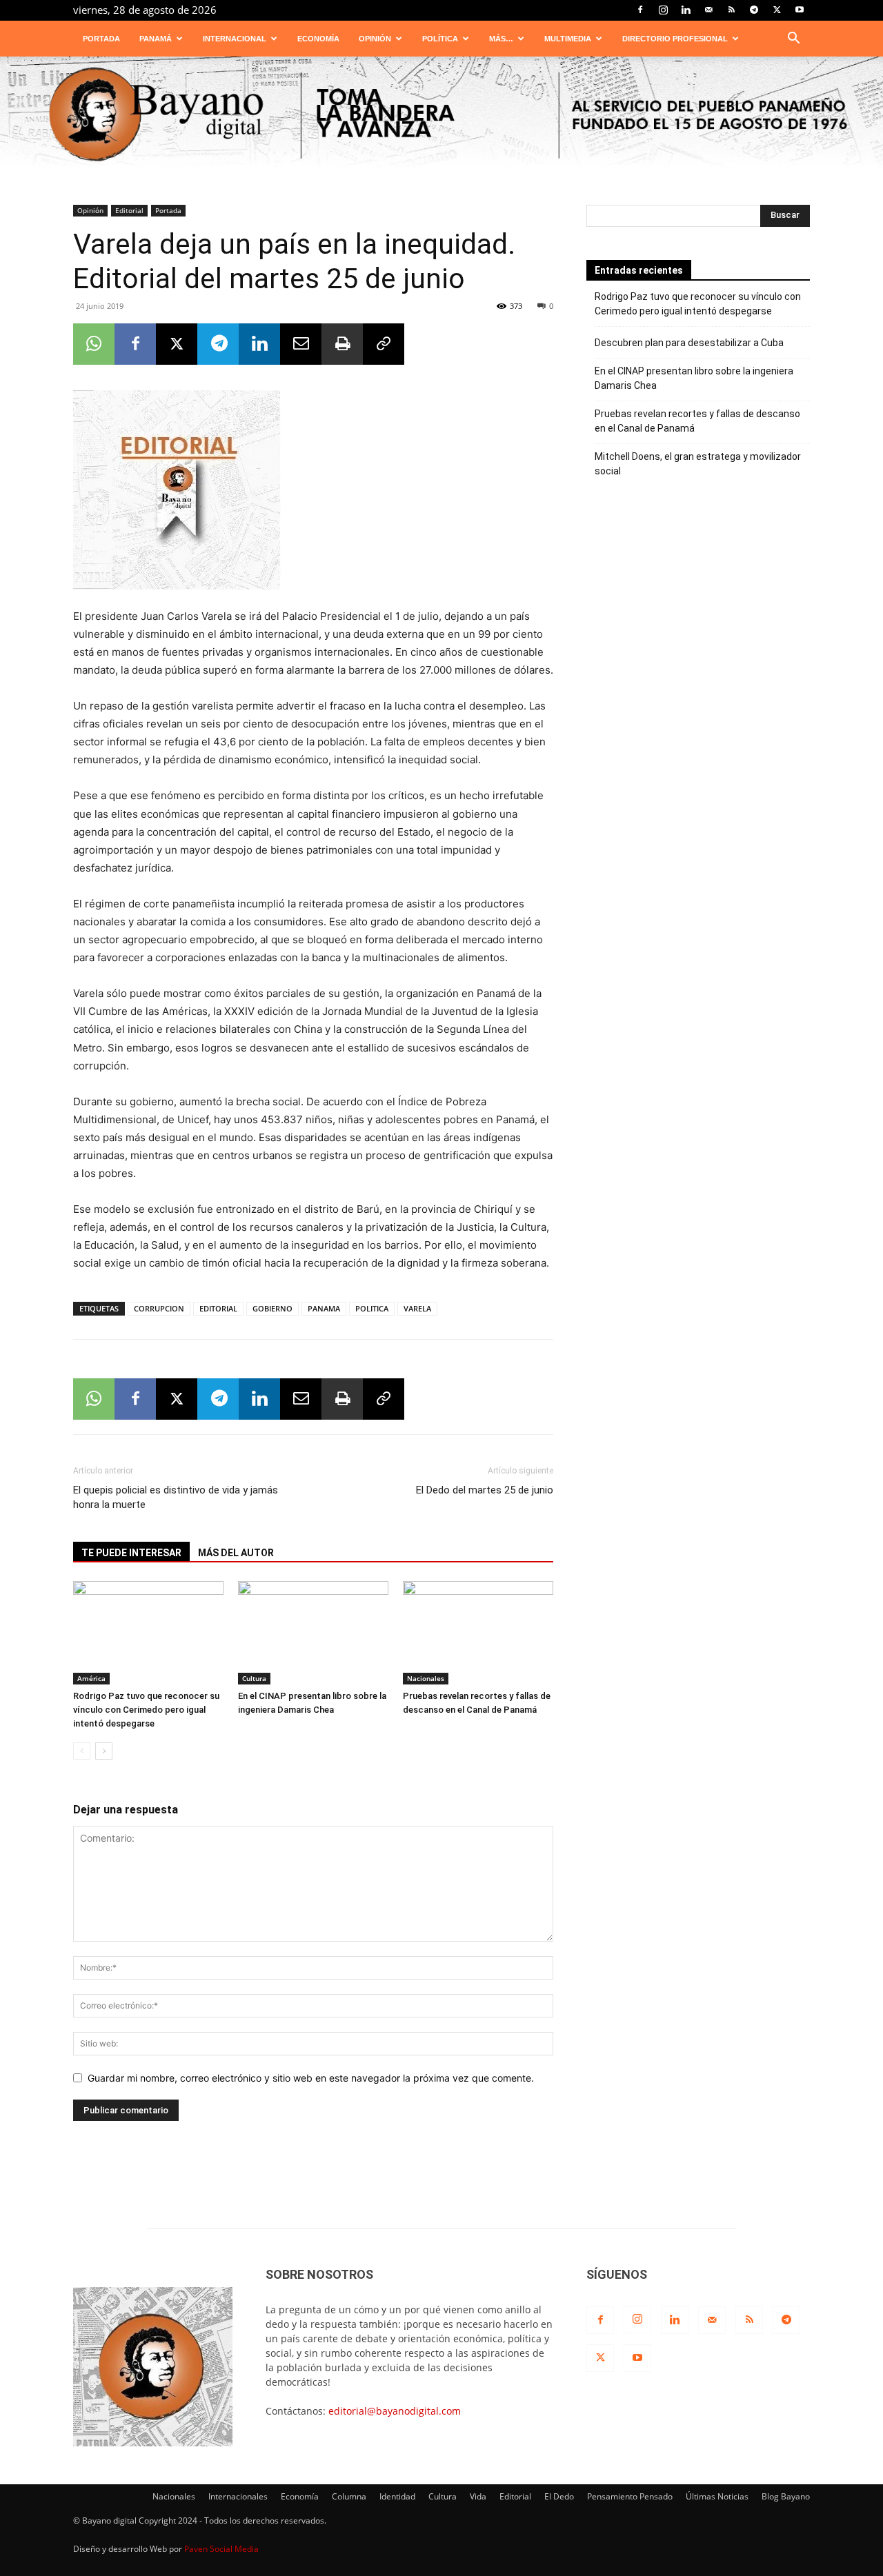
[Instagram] (663, 10)
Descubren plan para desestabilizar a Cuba (689, 343)
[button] (793, 40)
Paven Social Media (221, 2549)
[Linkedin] (686, 10)
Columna (349, 2496)
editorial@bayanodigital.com (395, 2411)
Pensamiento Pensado (630, 2496)
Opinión (375, 39)
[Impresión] (342, 344)
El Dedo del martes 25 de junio (485, 1490)
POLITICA (372, 1308)
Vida (478, 2496)
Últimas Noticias (717, 2496)
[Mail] (708, 10)
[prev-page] (82, 1751)
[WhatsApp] (94, 344)
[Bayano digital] (441, 115)
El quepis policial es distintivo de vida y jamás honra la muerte (176, 1497)
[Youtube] (800, 10)
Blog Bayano (786, 2496)
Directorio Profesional (675, 39)
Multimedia (568, 39)
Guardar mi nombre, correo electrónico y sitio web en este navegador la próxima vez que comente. (311, 2078)
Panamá (156, 39)
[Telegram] (754, 10)
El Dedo (559, 2496)
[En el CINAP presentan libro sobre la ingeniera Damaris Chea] (313, 1633)
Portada (101, 39)
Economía (318, 39)
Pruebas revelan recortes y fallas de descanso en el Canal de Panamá (697, 421)
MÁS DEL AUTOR (236, 1553)
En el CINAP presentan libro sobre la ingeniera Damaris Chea (694, 378)
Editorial (129, 210)
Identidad (397, 2496)
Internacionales (238, 2496)
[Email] (301, 344)
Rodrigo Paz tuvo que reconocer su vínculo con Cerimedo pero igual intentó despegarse (146, 1710)
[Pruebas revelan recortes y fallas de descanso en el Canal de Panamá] (478, 1633)
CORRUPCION (159, 1308)
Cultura (254, 1678)
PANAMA (324, 1308)
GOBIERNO (272, 1308)
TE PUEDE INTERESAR (131, 1553)
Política (440, 39)
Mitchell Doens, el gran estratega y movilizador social (698, 464)
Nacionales (426, 1678)
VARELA (417, 1308)
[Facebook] (640, 10)
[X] (777, 10)
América (91, 1678)
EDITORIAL (218, 1308)
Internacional (235, 39)
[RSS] (731, 10)
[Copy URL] (384, 344)
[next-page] (104, 1751)
